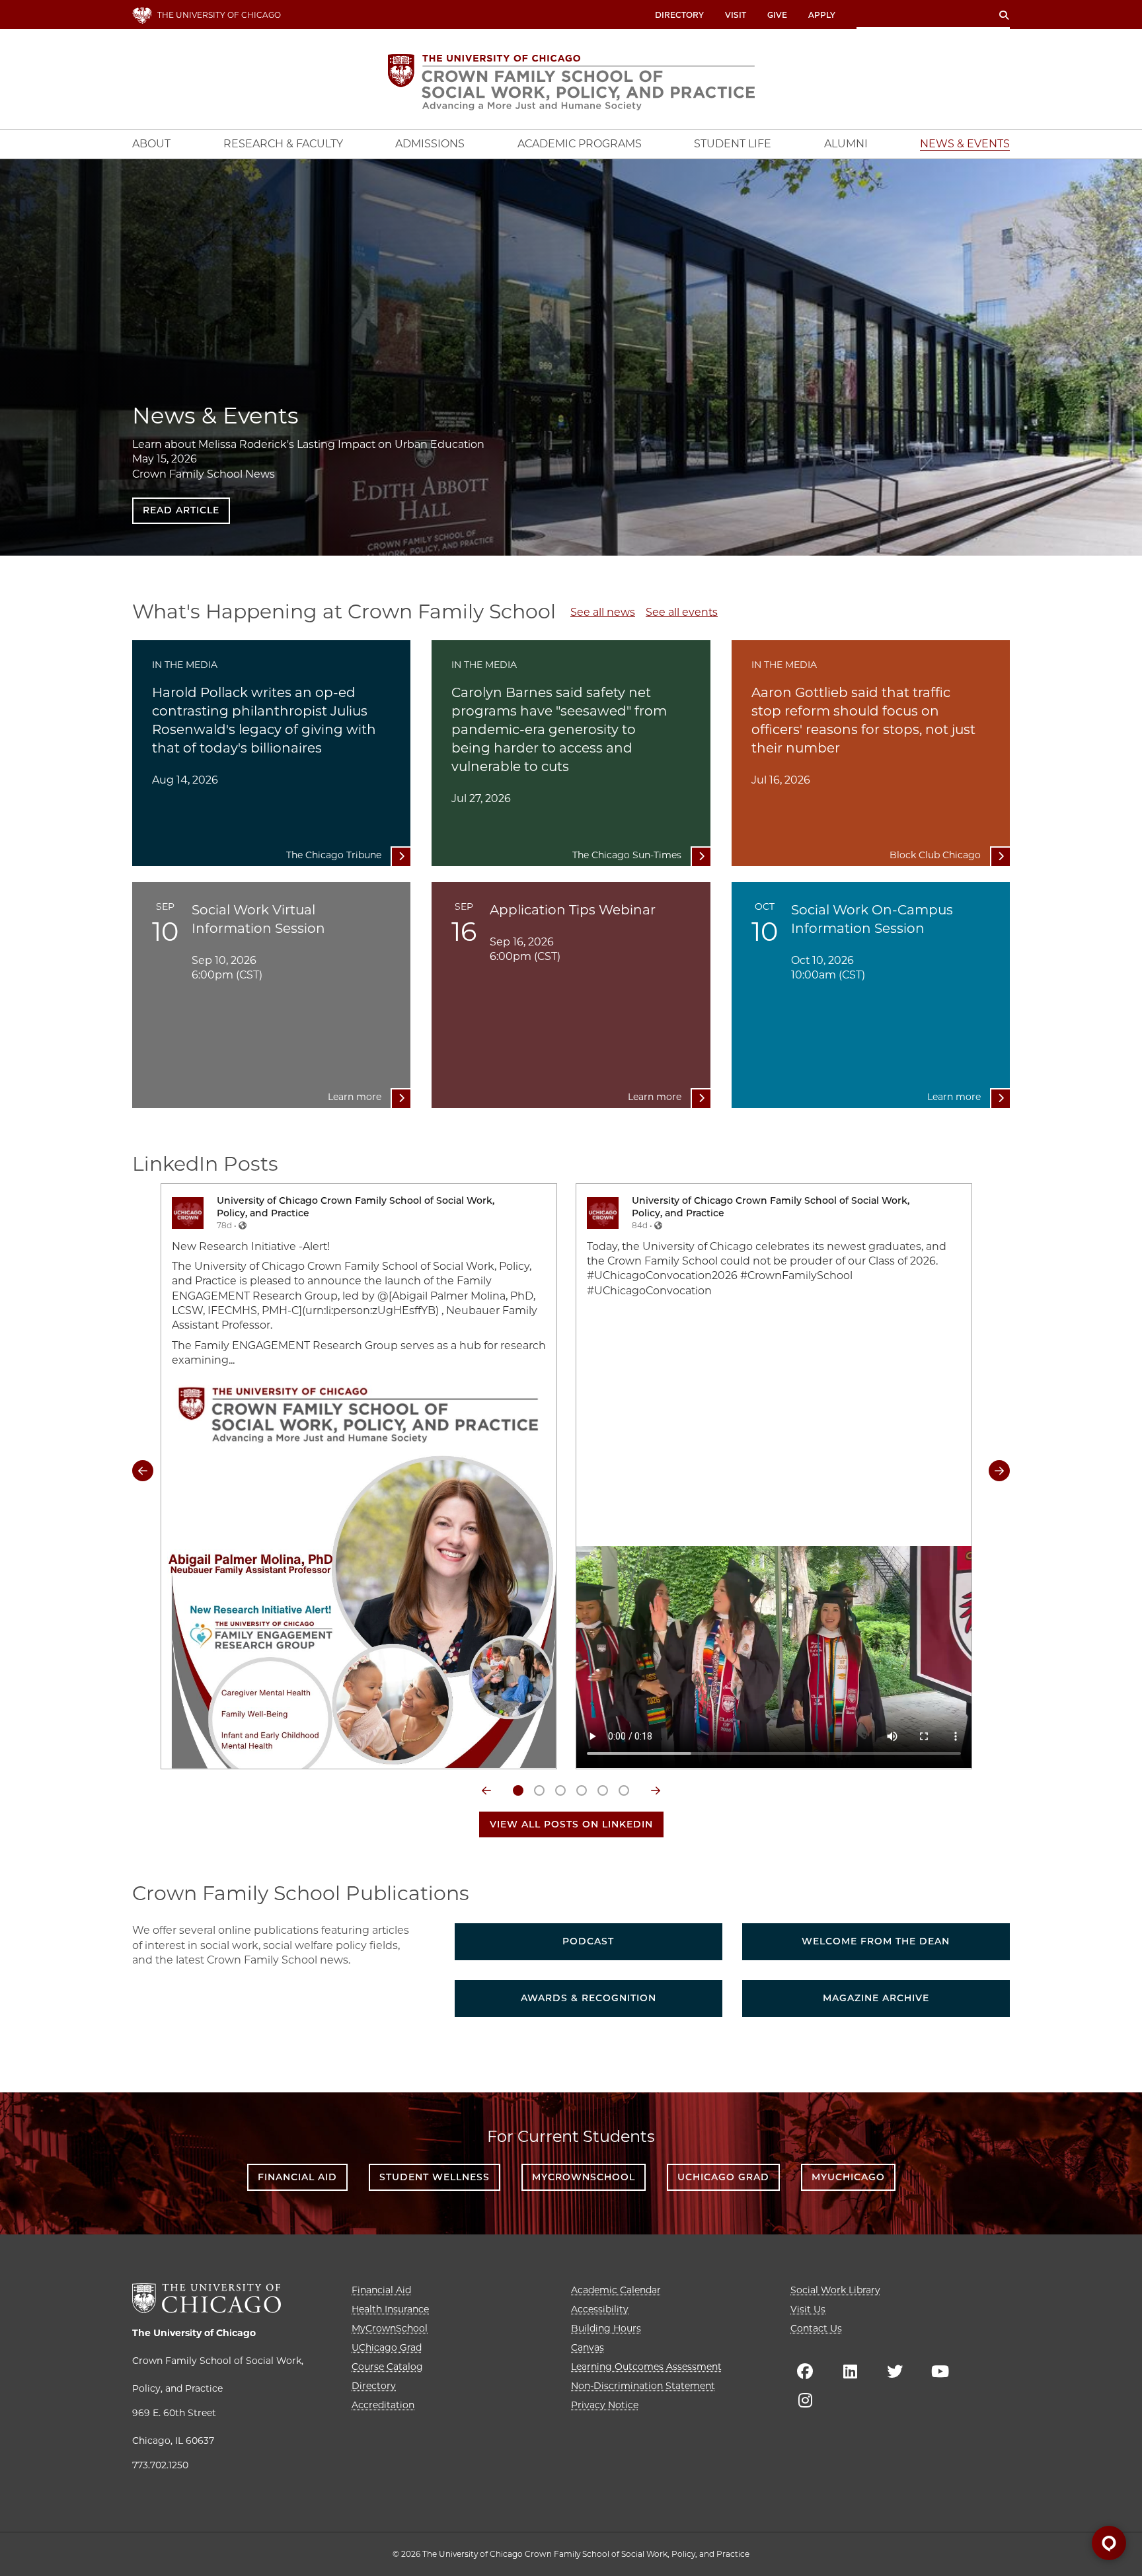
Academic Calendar (616, 2290)
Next (999, 1471)
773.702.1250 (160, 2465)
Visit (736, 15)
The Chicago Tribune (334, 855)
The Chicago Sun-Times (627, 855)
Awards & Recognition (589, 1998)
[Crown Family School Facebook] (805, 2371)
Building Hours (606, 2328)
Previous (143, 1471)
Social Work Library (835, 2290)
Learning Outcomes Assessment (646, 2367)
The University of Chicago (194, 2333)
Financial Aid (297, 2177)
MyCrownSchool (584, 2177)
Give (777, 15)
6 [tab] (624, 1790)
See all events (682, 612)
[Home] (571, 82)
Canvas (588, 2347)
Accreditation (383, 2405)
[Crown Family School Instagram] (805, 2400)
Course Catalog (387, 2367)
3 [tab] (560, 1790)
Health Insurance (390, 2309)
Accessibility (600, 2309)
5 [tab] (603, 1790)
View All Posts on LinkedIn (571, 1824)
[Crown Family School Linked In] (850, 2371)
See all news (603, 612)
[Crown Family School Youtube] (940, 2371)
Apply (822, 15)
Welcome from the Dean (876, 1941)
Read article (181, 510)
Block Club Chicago (935, 855)
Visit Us (808, 2309)
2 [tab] (539, 1790)
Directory (679, 15)
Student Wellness (435, 2177)
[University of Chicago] (207, 2298)
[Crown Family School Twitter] (895, 2371)
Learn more (355, 1097)
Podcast (588, 1941)
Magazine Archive (876, 1998)
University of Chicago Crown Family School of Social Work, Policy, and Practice (356, 1207)
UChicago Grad (723, 2177)
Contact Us (816, 2328)
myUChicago (848, 2177)
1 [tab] (518, 1790)
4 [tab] (582, 1790)
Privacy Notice (605, 2405)
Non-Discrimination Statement (643, 2386)
